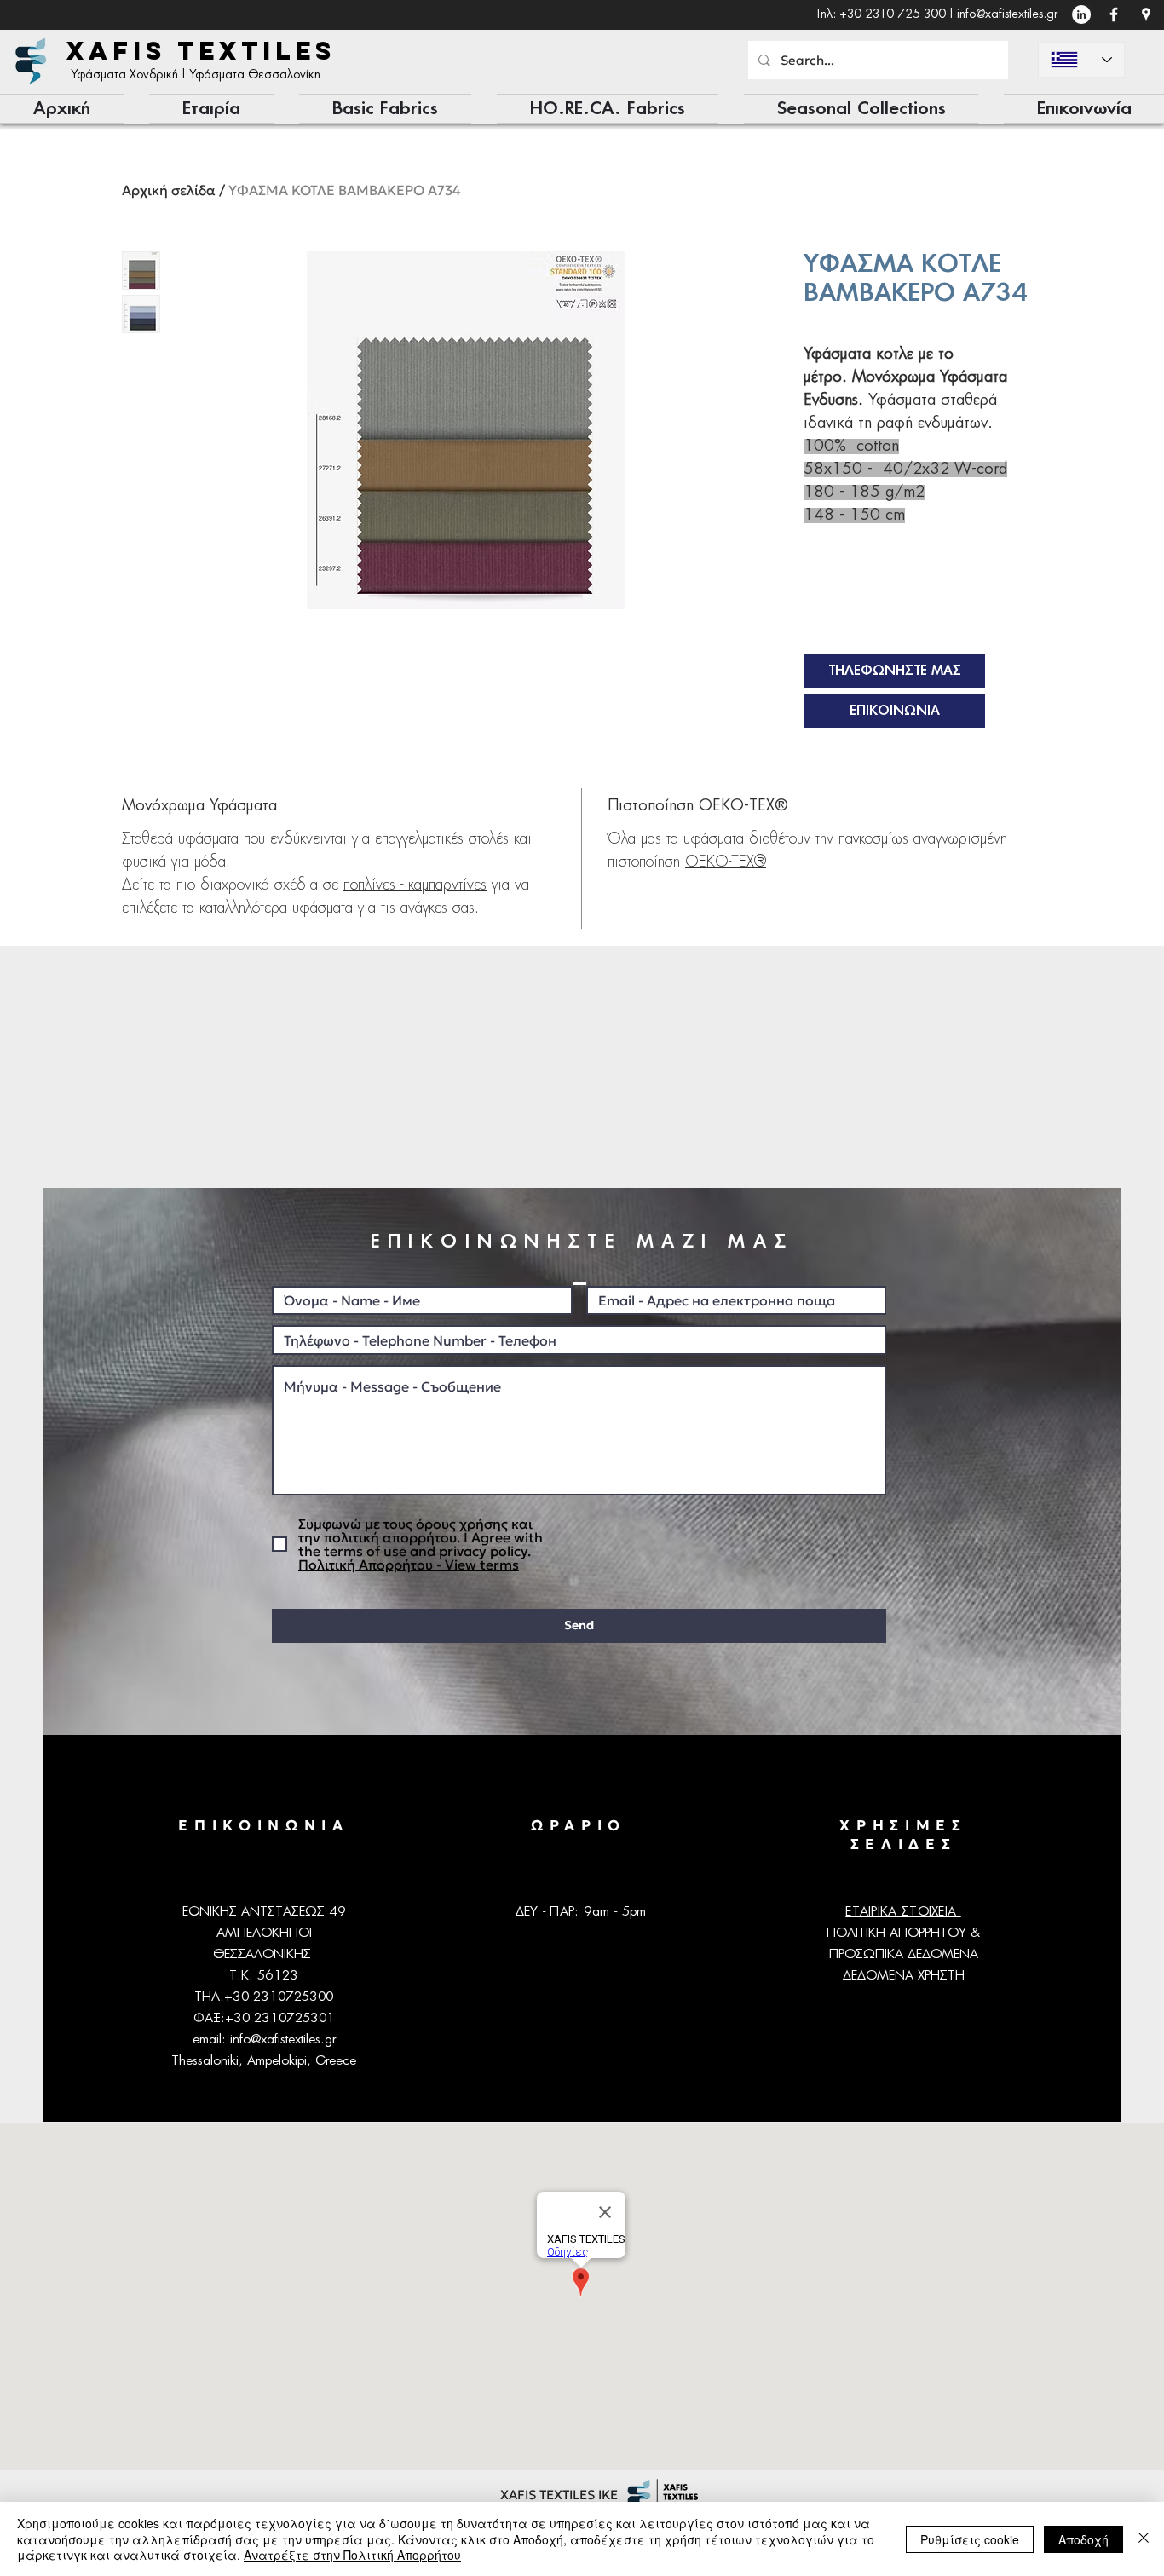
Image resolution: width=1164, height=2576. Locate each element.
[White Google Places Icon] (1146, 14)
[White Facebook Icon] (1114, 14)
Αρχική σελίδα (169, 190)
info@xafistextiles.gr (1007, 14)
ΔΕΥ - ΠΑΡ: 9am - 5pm (581, 1912)
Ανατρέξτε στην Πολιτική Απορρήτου (352, 2555)
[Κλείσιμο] (1144, 2539)
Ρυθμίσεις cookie (970, 2539)
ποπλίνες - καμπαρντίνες (415, 885)
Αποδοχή (1083, 2539)
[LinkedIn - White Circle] (1081, 14)
